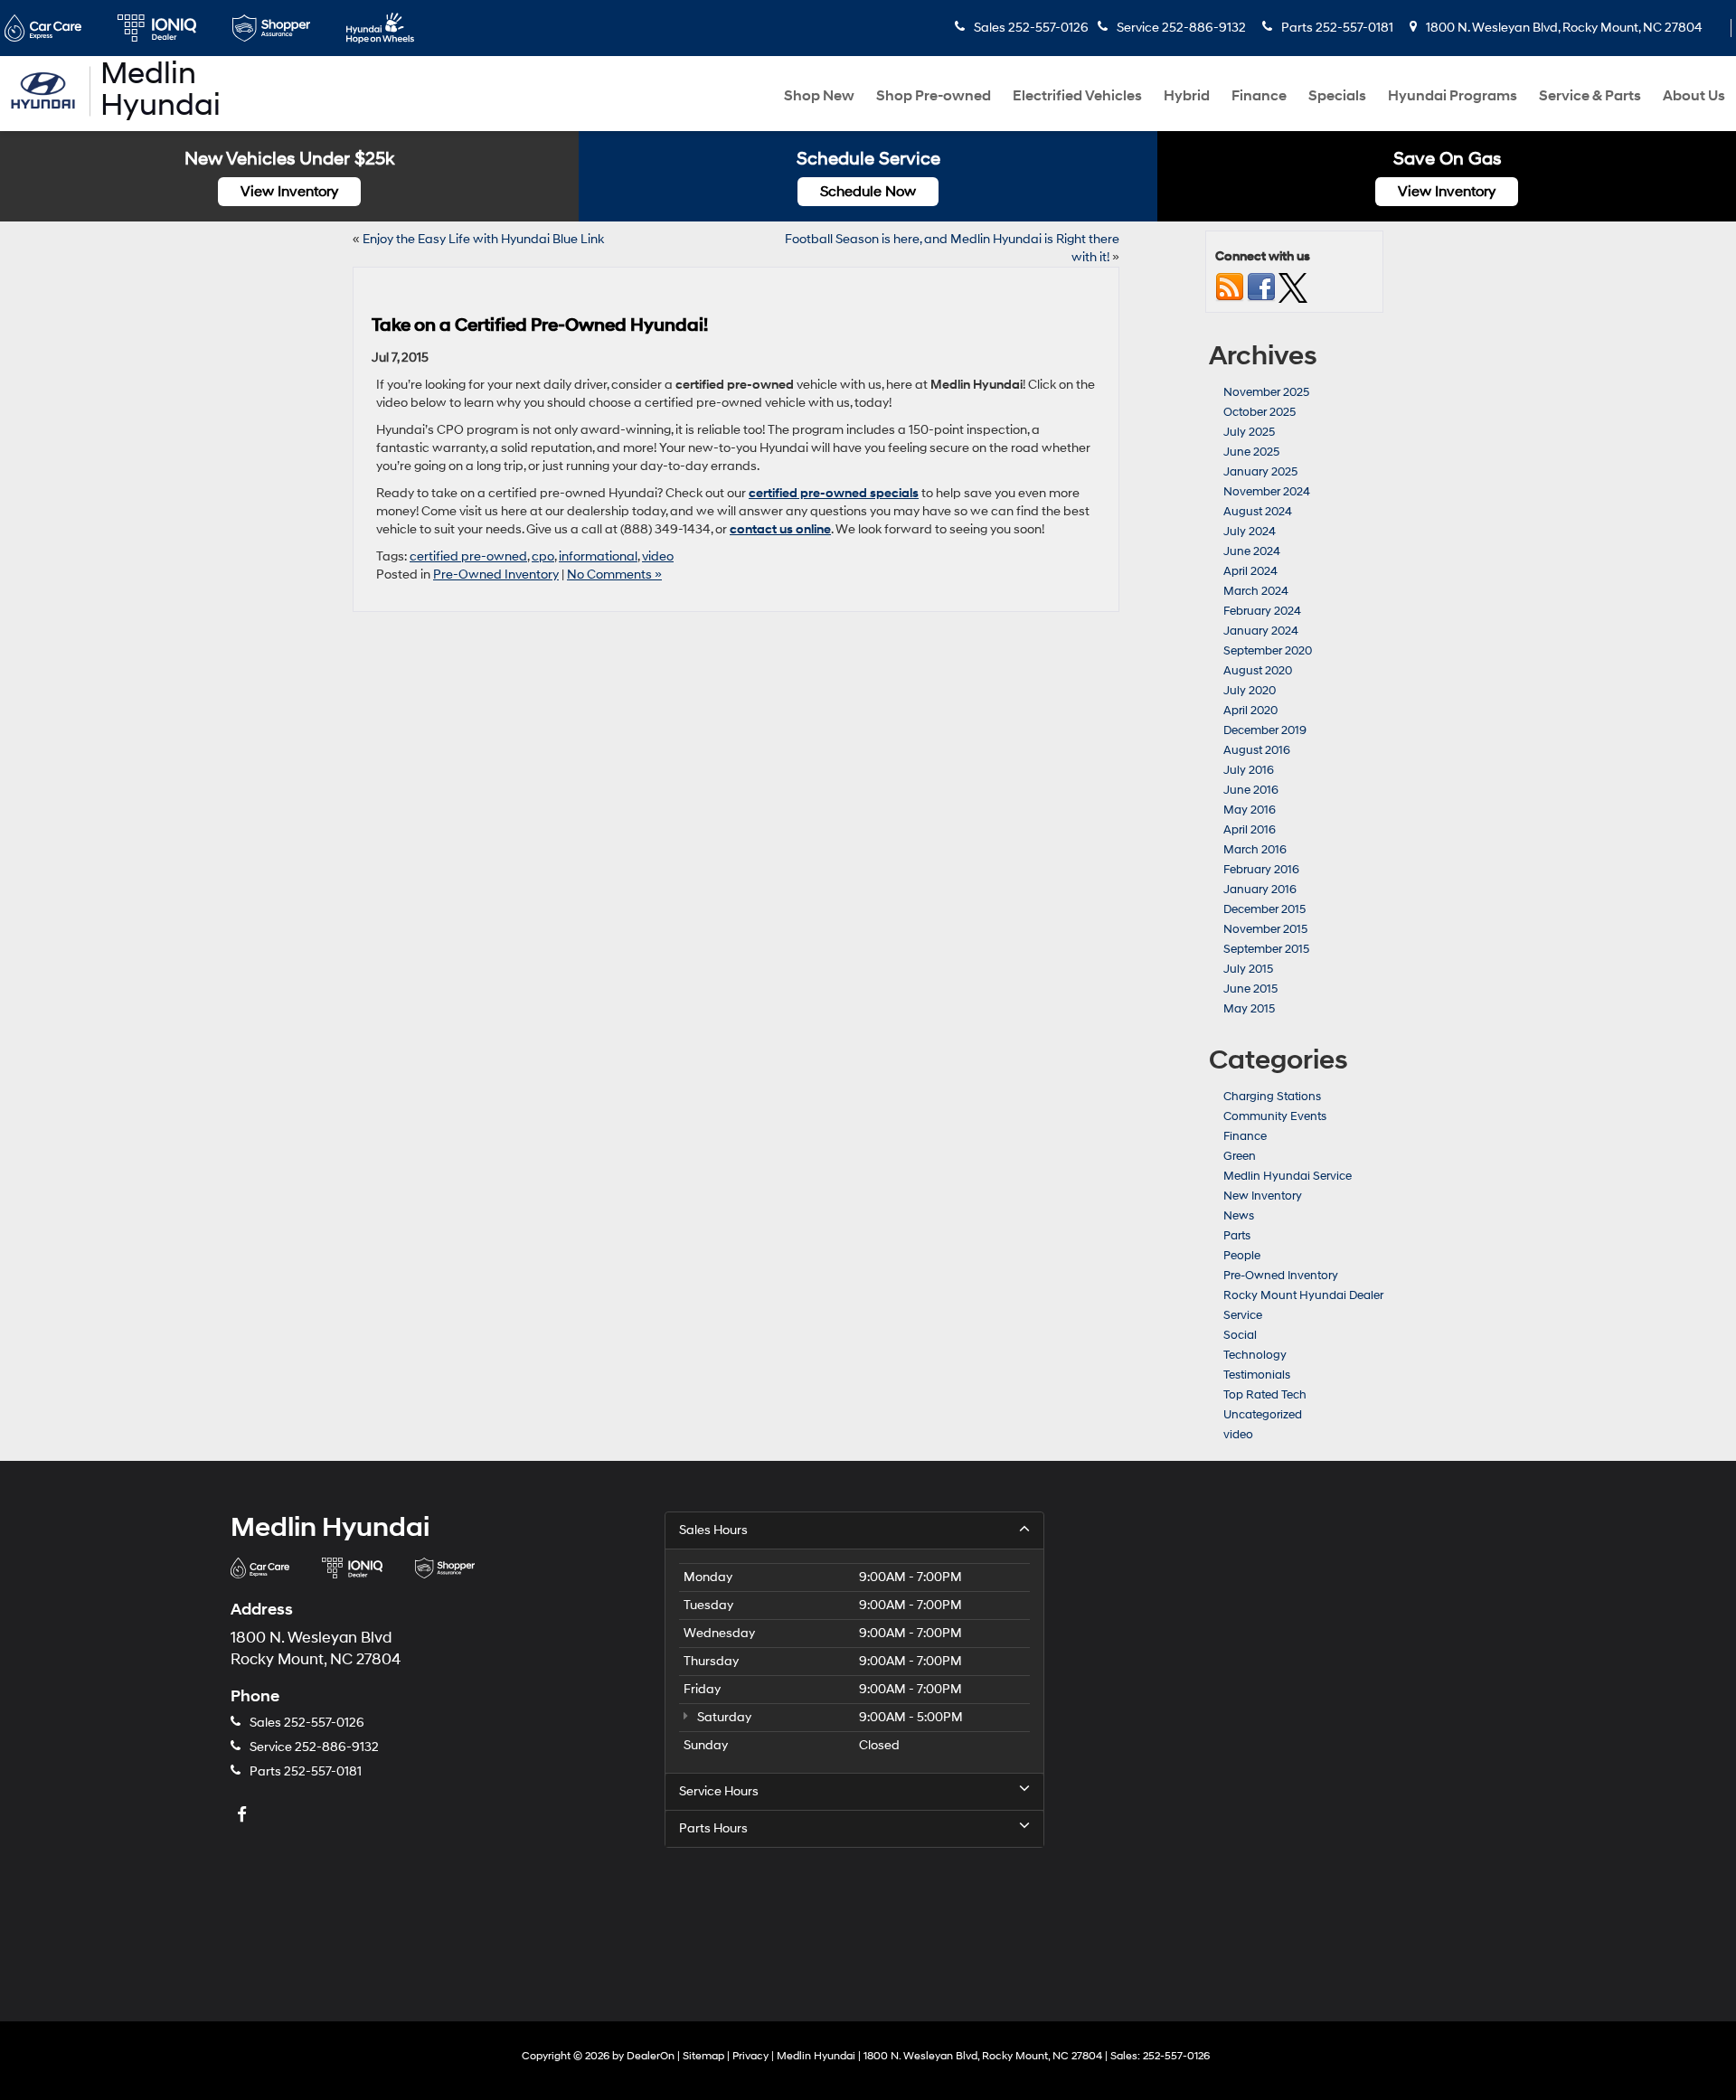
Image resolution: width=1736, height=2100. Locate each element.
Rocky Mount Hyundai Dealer (1303, 1295)
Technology (1255, 1355)
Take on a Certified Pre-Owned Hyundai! (540, 325)
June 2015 (1250, 989)
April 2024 (1250, 571)
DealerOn (651, 2056)
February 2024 (1262, 611)
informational (598, 556)
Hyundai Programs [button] (1453, 96)
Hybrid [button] (1187, 96)
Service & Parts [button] (1590, 96)
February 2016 (1261, 870)
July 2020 (1250, 691)
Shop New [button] (819, 96)
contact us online (780, 529)
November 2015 (1265, 929)
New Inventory (1263, 1196)
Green (1240, 1156)
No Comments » (614, 574)
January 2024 (1261, 631)
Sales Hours (713, 1530)
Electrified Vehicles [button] (1077, 96)
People (1242, 1256)
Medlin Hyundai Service (1288, 1176)
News (1239, 1216)
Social (1240, 1335)
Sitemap (703, 2056)
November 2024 (1267, 492)
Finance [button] (1259, 96)
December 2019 (1265, 730)
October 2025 (1260, 412)
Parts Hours (713, 1828)
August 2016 (1257, 750)
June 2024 (1252, 551)
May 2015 (1249, 1009)
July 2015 (1248, 969)
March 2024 (1256, 591)
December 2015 (1264, 909)
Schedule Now (868, 192)
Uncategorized (1263, 1415)
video (658, 556)
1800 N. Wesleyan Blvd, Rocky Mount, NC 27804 (1563, 28)
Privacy (750, 2056)
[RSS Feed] (1230, 287)
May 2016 (1250, 810)
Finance (1245, 1136)
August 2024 (1258, 512)
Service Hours (719, 1791)
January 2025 (1260, 472)
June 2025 (1251, 452)
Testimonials (1257, 1375)
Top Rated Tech (1265, 1395)
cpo (543, 556)
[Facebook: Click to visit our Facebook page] (244, 1816)
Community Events (1275, 1116)
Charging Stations (1272, 1097)
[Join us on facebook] (1261, 287)
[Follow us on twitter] (1293, 287)
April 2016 (1250, 830)
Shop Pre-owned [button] (934, 96)
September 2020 (1268, 651)
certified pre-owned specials (834, 493)
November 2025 (1266, 392)
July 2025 (1249, 432)
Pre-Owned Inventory (496, 574)
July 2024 (1250, 532)
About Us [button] (1694, 96)
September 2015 (1266, 949)
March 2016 (1255, 850)
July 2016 (1249, 770)
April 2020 (1250, 711)
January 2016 (1260, 890)
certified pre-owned (468, 556)
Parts (1237, 1236)
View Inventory (289, 192)
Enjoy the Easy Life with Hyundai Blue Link (483, 239)
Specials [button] (1337, 96)
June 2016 (1251, 790)
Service (1243, 1315)
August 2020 (1258, 671)
